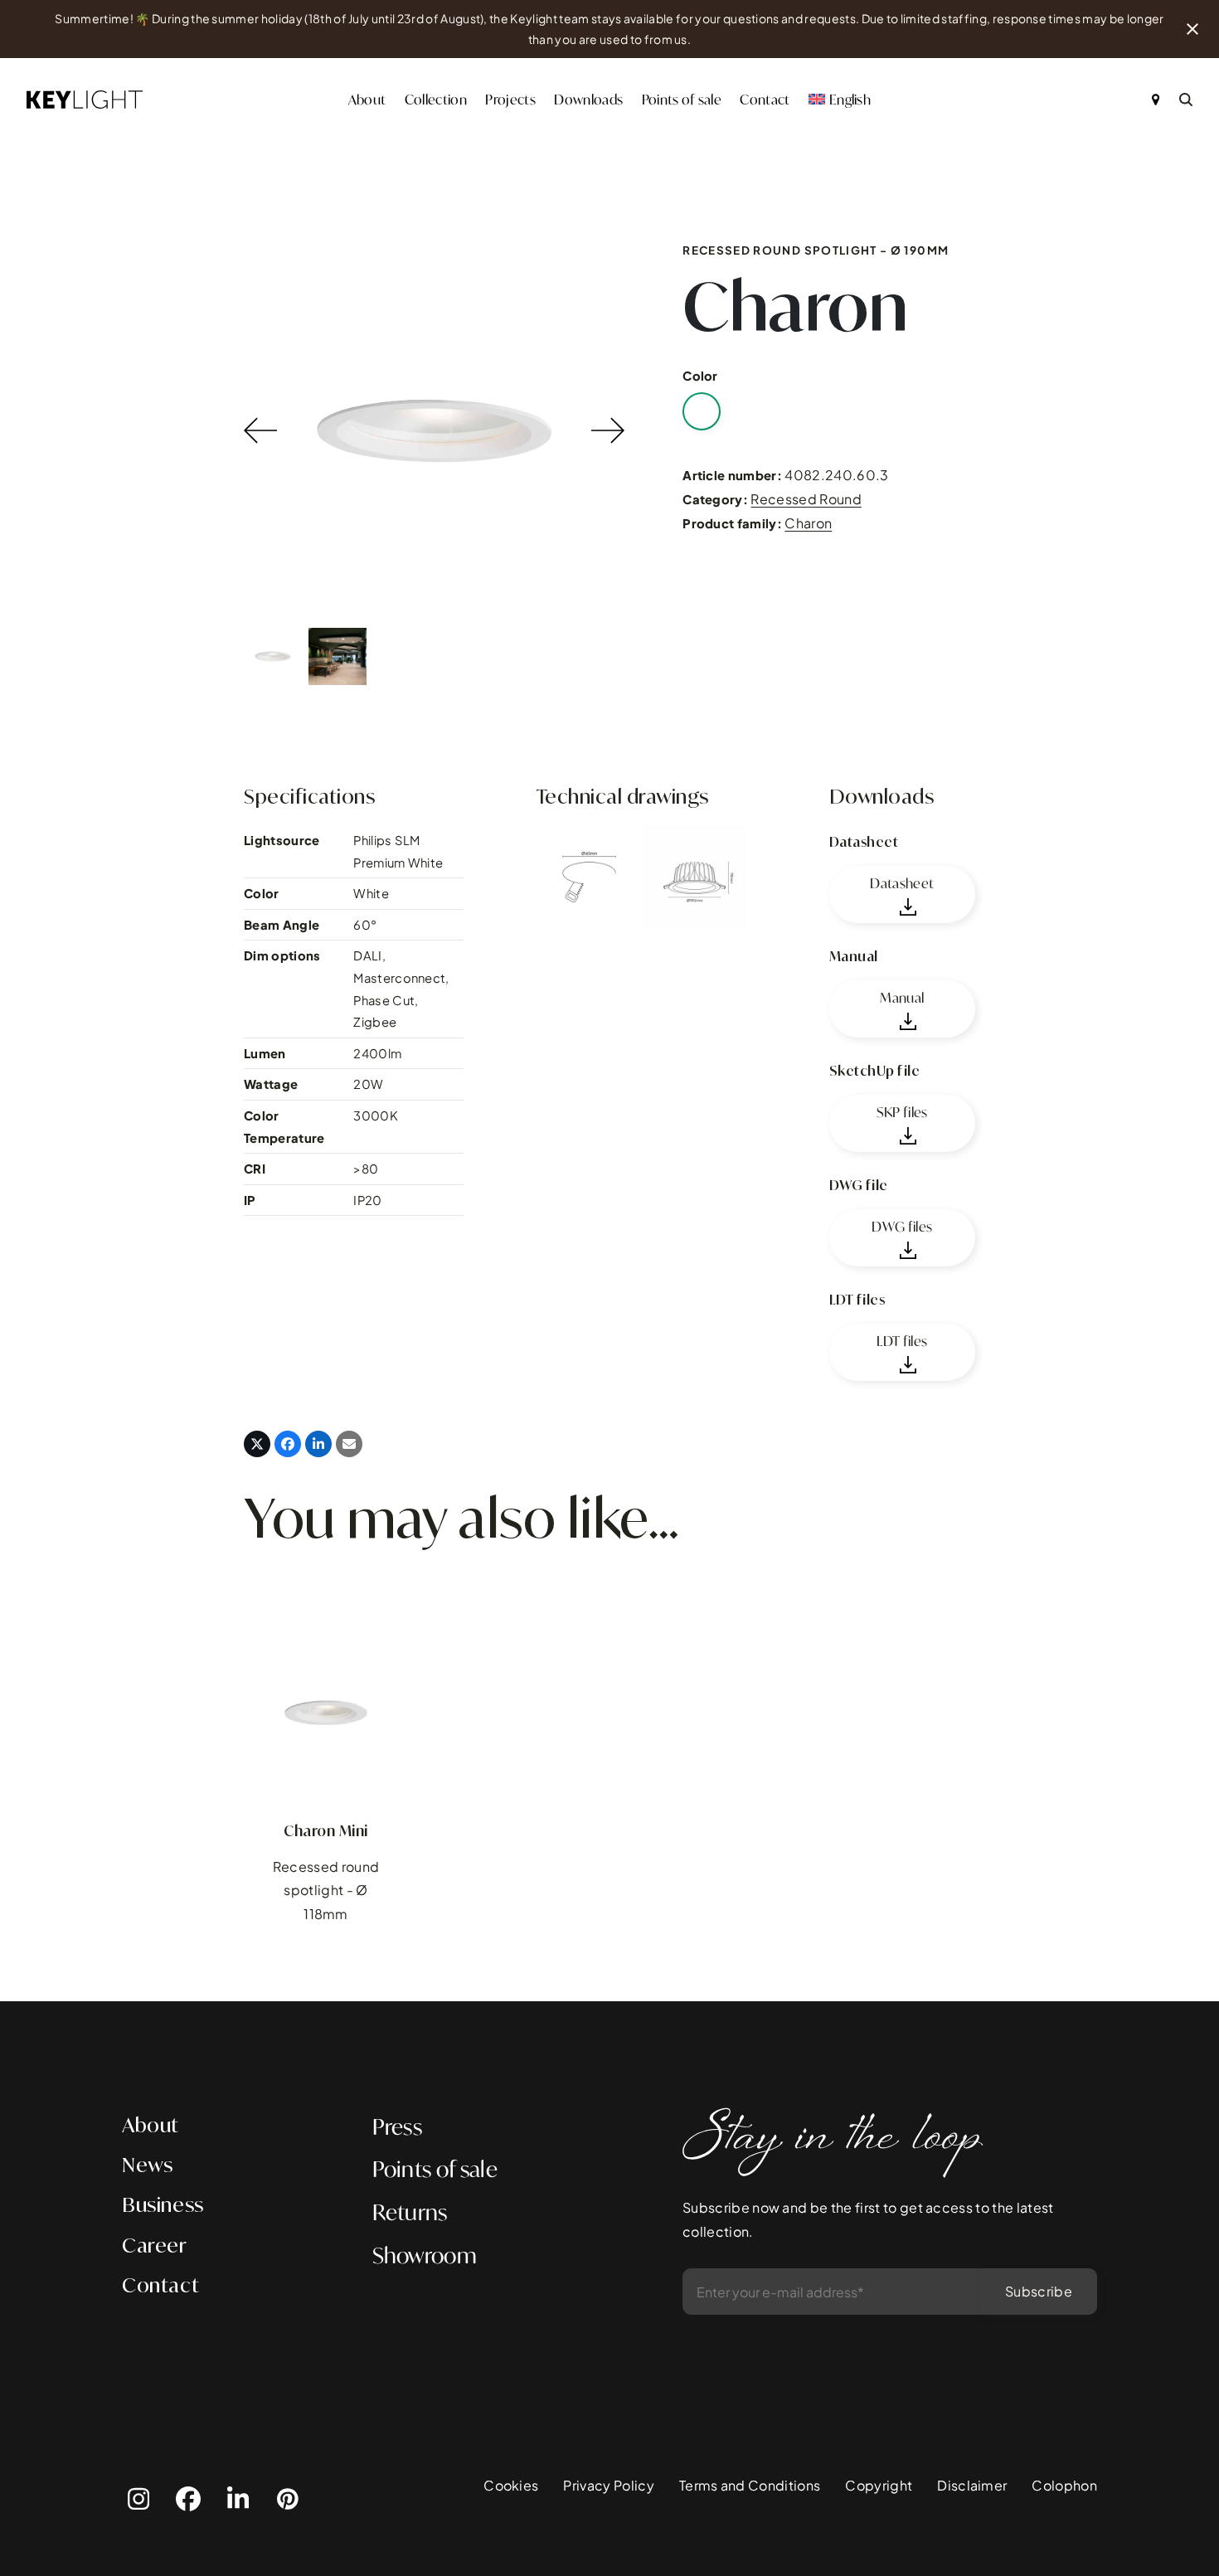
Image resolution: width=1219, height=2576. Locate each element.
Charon (808, 523)
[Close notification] (1192, 29)
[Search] (1186, 100)
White (702, 411)
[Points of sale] (1156, 100)
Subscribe (1039, 2291)
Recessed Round (806, 499)
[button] (257, 1444)
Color (700, 376)
